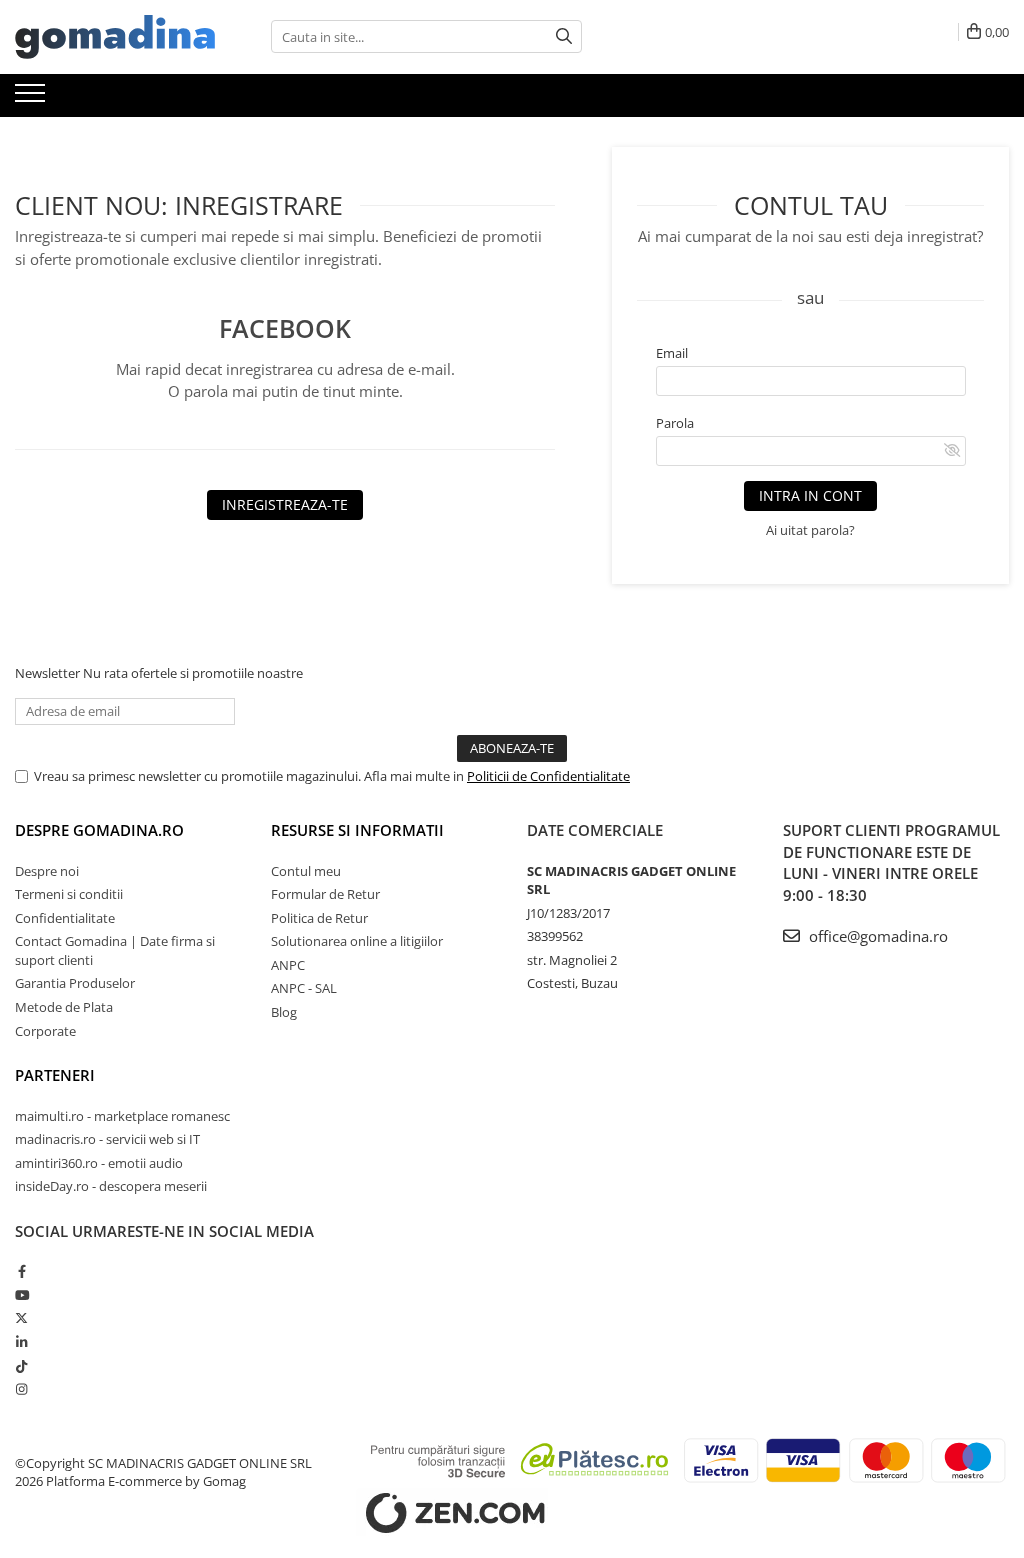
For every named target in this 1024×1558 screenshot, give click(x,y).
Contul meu (306, 871)
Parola (675, 423)
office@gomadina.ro (876, 936)
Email (672, 353)
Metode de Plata (64, 1007)
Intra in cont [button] (810, 495)
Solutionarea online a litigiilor (357, 941)
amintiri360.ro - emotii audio (99, 1163)
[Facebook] (21, 1271)
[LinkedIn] (21, 1342)
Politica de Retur (319, 918)
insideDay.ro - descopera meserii (111, 1186)
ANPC (288, 965)
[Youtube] (21, 1295)
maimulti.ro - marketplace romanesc (122, 1116)
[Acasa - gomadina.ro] (115, 37)
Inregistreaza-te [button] (285, 504)
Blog (284, 1012)
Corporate (45, 1031)
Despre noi (47, 871)
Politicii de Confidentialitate (548, 776)
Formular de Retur (325, 894)
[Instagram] (21, 1389)
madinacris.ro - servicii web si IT (107, 1139)
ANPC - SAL (304, 988)
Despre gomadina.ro (99, 830)
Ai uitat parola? (810, 530)
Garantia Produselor (75, 983)
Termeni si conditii (69, 894)
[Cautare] (564, 36)
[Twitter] (21, 1318)
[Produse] (32, 99)
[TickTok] (21, 1366)
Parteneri (55, 1075)
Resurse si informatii (357, 830)
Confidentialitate (65, 918)
